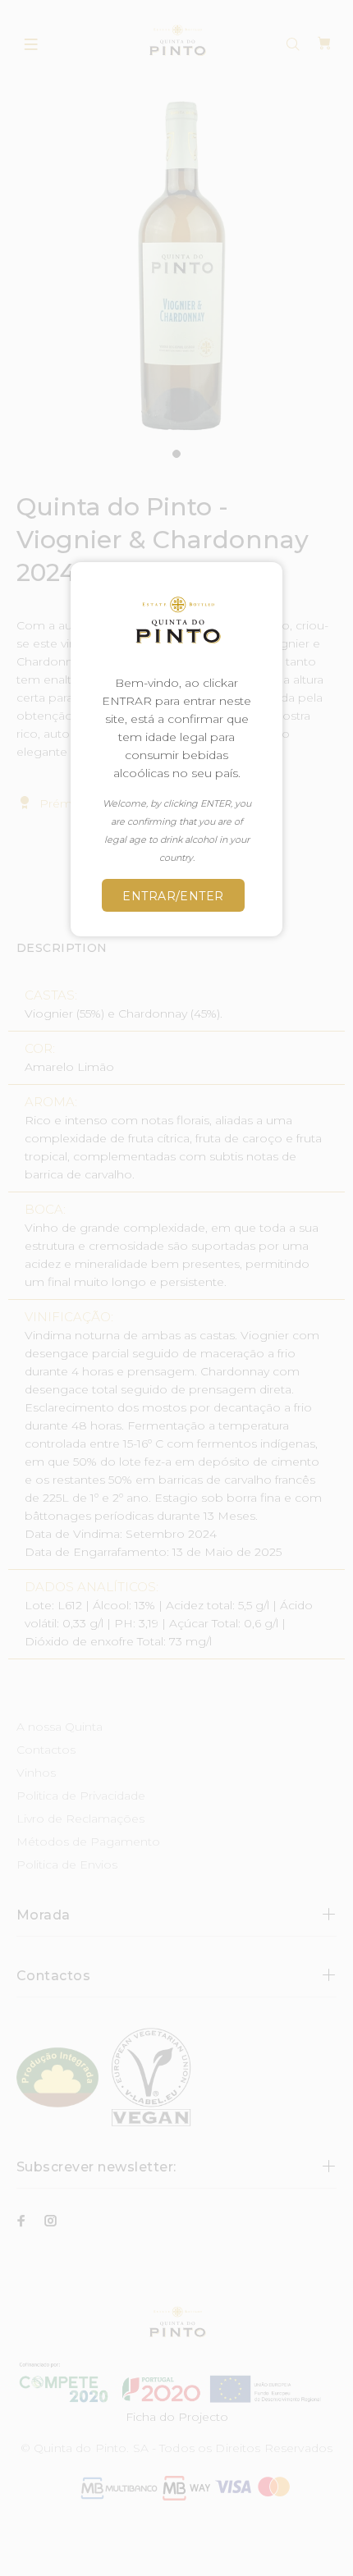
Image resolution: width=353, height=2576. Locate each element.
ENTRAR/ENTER (173, 896)
